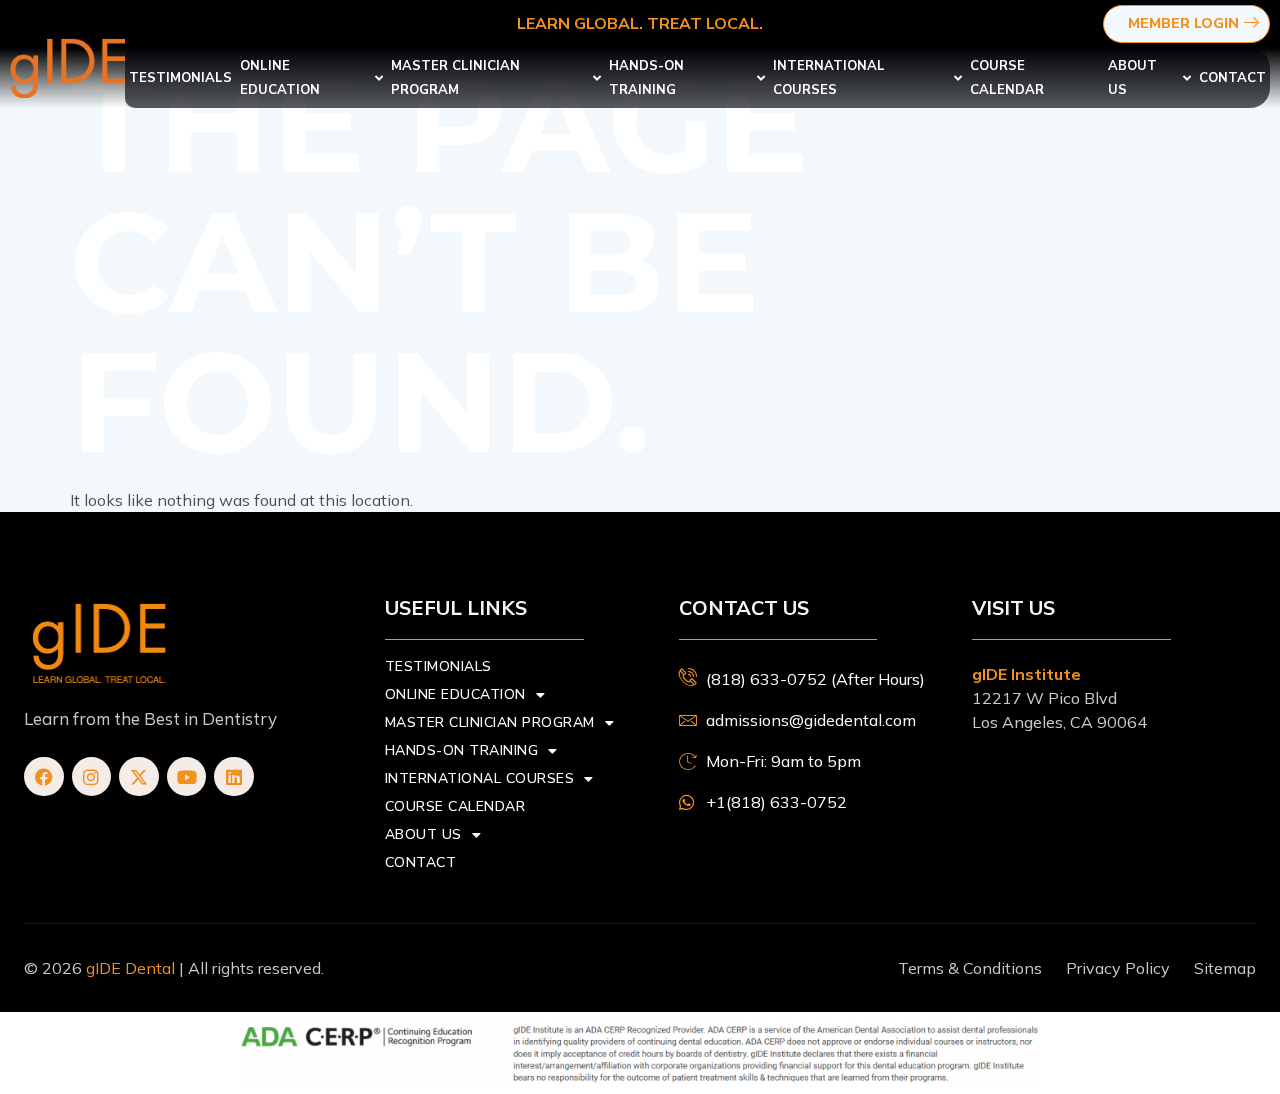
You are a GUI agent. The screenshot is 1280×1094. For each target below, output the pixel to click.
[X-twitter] (139, 777)
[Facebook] (44, 777)
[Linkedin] (234, 777)
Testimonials (180, 78)
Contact (1232, 78)
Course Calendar (1007, 78)
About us (1132, 78)
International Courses (829, 78)
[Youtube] (187, 777)
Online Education (280, 78)
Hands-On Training (646, 78)
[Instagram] (92, 777)
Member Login (1183, 23)
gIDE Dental (130, 968)
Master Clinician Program (455, 78)
